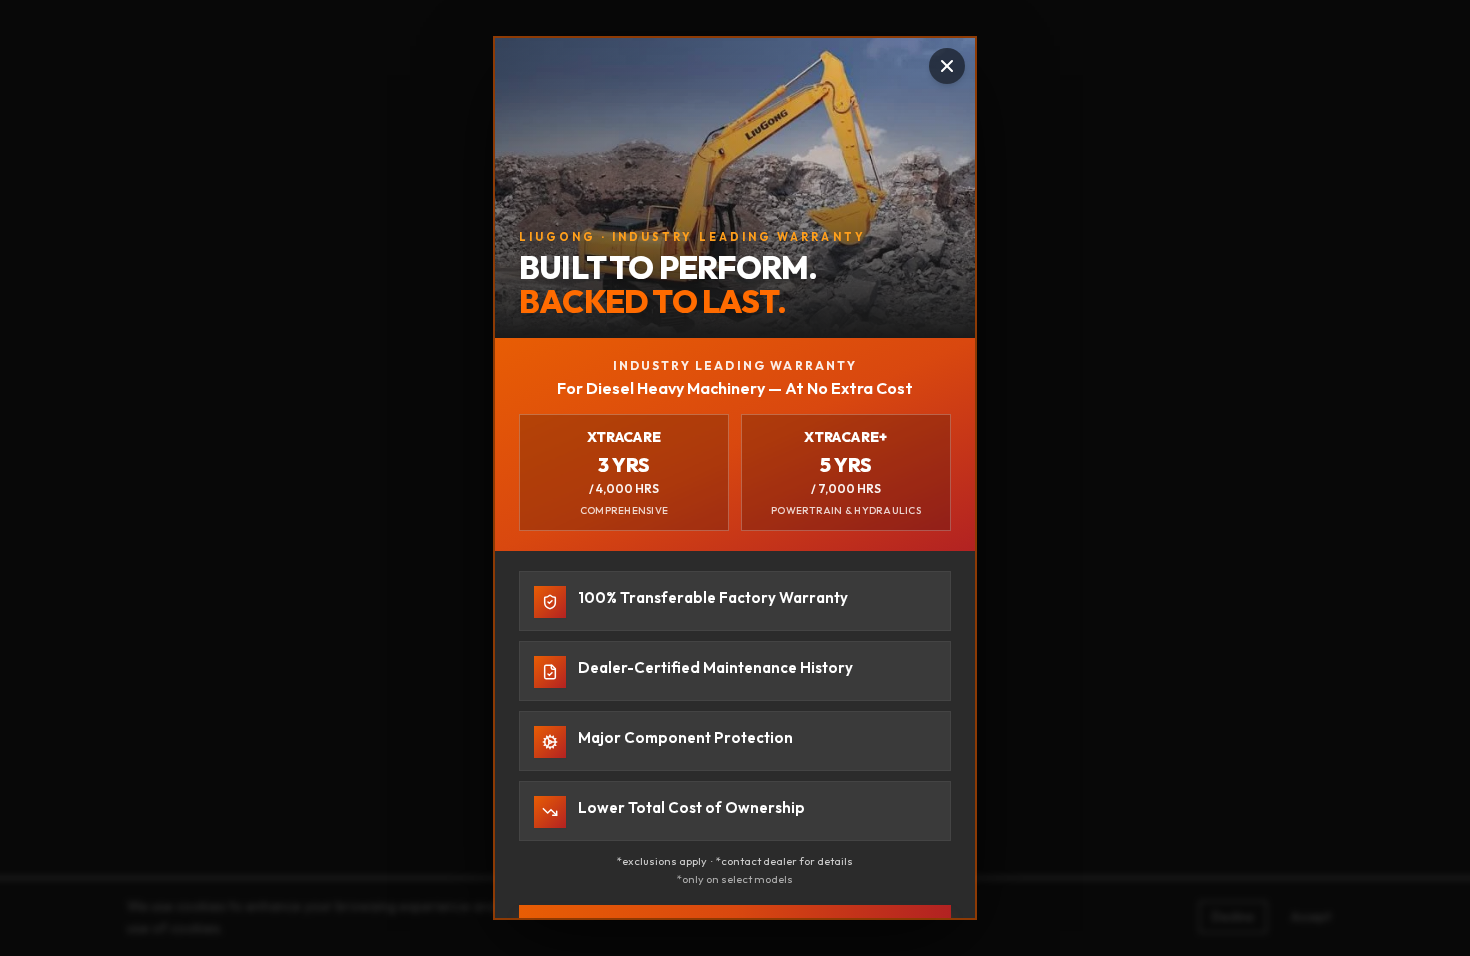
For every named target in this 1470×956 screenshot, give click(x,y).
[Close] (947, 66)
